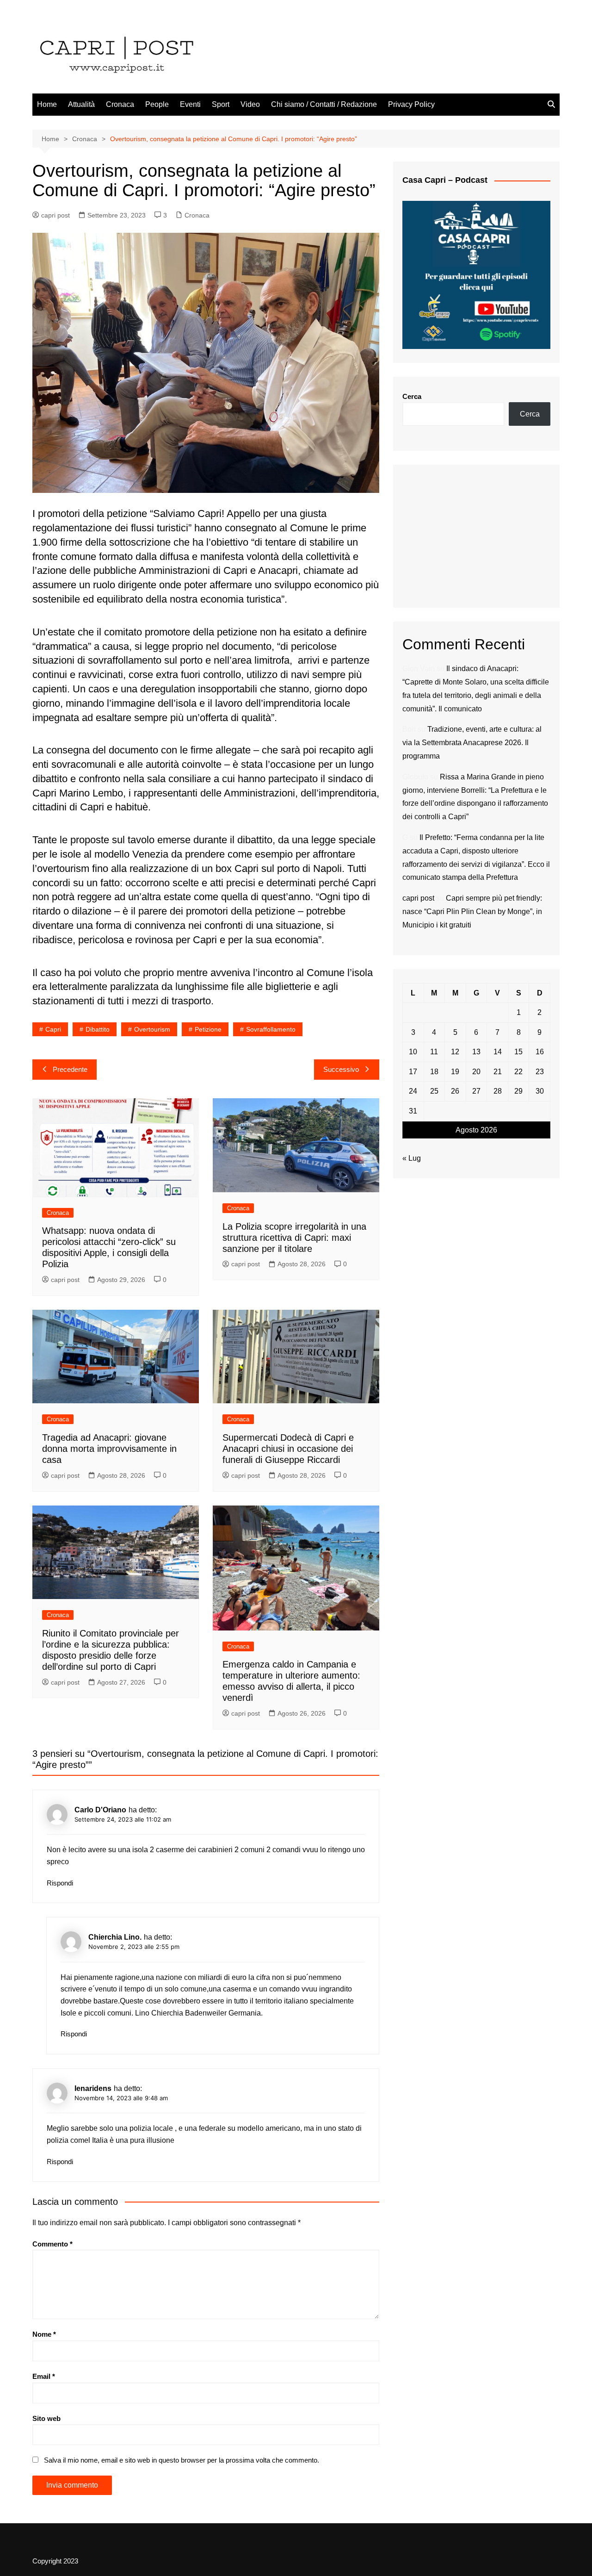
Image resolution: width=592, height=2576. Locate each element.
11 (434, 1052)
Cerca (412, 396)
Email (44, 2376)
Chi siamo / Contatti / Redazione (324, 104)
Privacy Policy (411, 104)
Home (47, 104)
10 (413, 1052)
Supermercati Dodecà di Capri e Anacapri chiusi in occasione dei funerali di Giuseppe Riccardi (288, 1449)
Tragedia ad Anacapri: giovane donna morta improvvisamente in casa (109, 1449)
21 (498, 1072)
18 (434, 1072)
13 (476, 1052)
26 (455, 1091)
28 (498, 1091)
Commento (52, 2244)
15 (518, 1052)
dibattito (98, 1029)
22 (518, 1072)
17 (413, 1072)
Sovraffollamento (271, 1029)
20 (476, 1072)
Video (250, 104)
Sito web (46, 2418)
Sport (221, 104)
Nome (44, 2334)
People (157, 104)
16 (540, 1052)
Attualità (81, 104)
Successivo (341, 1069)
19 (455, 1072)
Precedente (70, 1069)
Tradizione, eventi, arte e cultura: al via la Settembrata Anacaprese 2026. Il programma (472, 743)
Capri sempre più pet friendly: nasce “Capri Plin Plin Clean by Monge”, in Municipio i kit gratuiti (472, 912)
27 (476, 1091)
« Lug (412, 1158)
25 (434, 1091)
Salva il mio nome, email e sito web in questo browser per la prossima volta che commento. (182, 2460)
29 (518, 1091)
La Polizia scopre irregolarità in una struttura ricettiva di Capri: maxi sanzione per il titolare (294, 1238)
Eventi (190, 104)
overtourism (152, 1029)
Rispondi (60, 1883)
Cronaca (120, 104)
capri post (55, 215)
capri (53, 1029)
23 (540, 1072)
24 (413, 1091)
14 (498, 1052)
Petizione (208, 1029)
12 (455, 1052)
